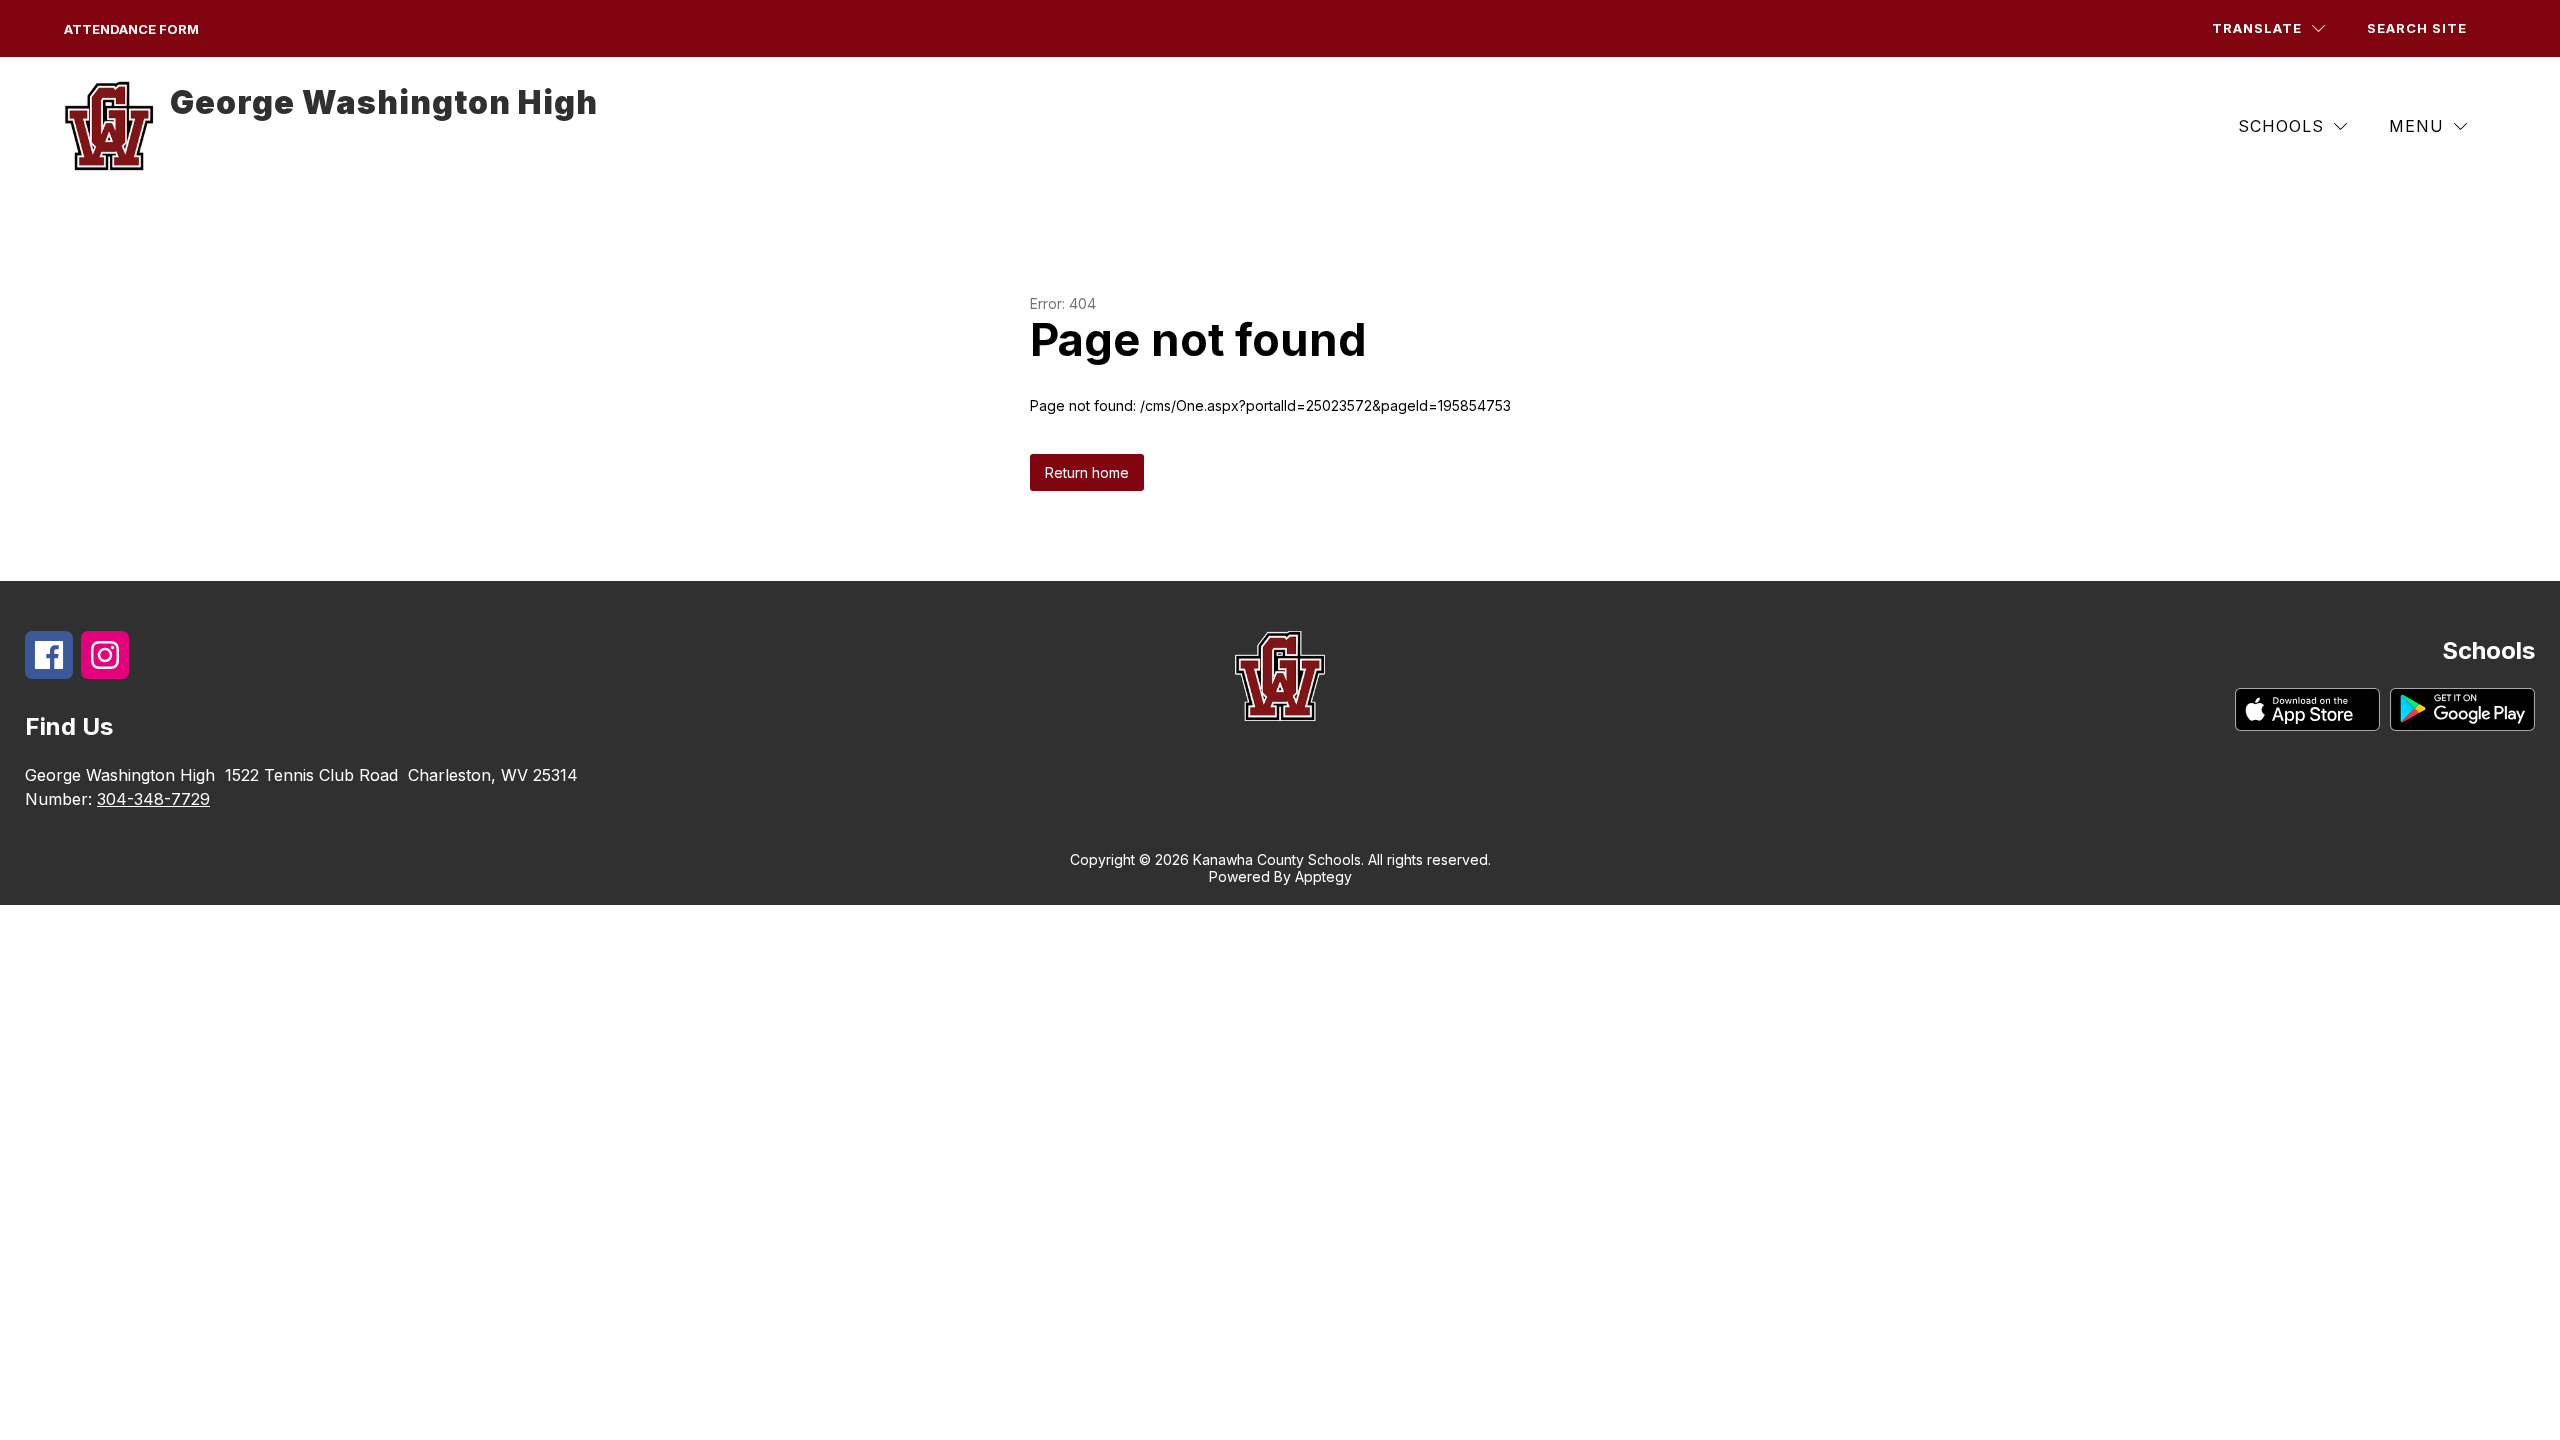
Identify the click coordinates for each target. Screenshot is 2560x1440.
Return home (1087, 472)
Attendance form (131, 29)
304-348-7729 (153, 799)
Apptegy (1323, 876)
